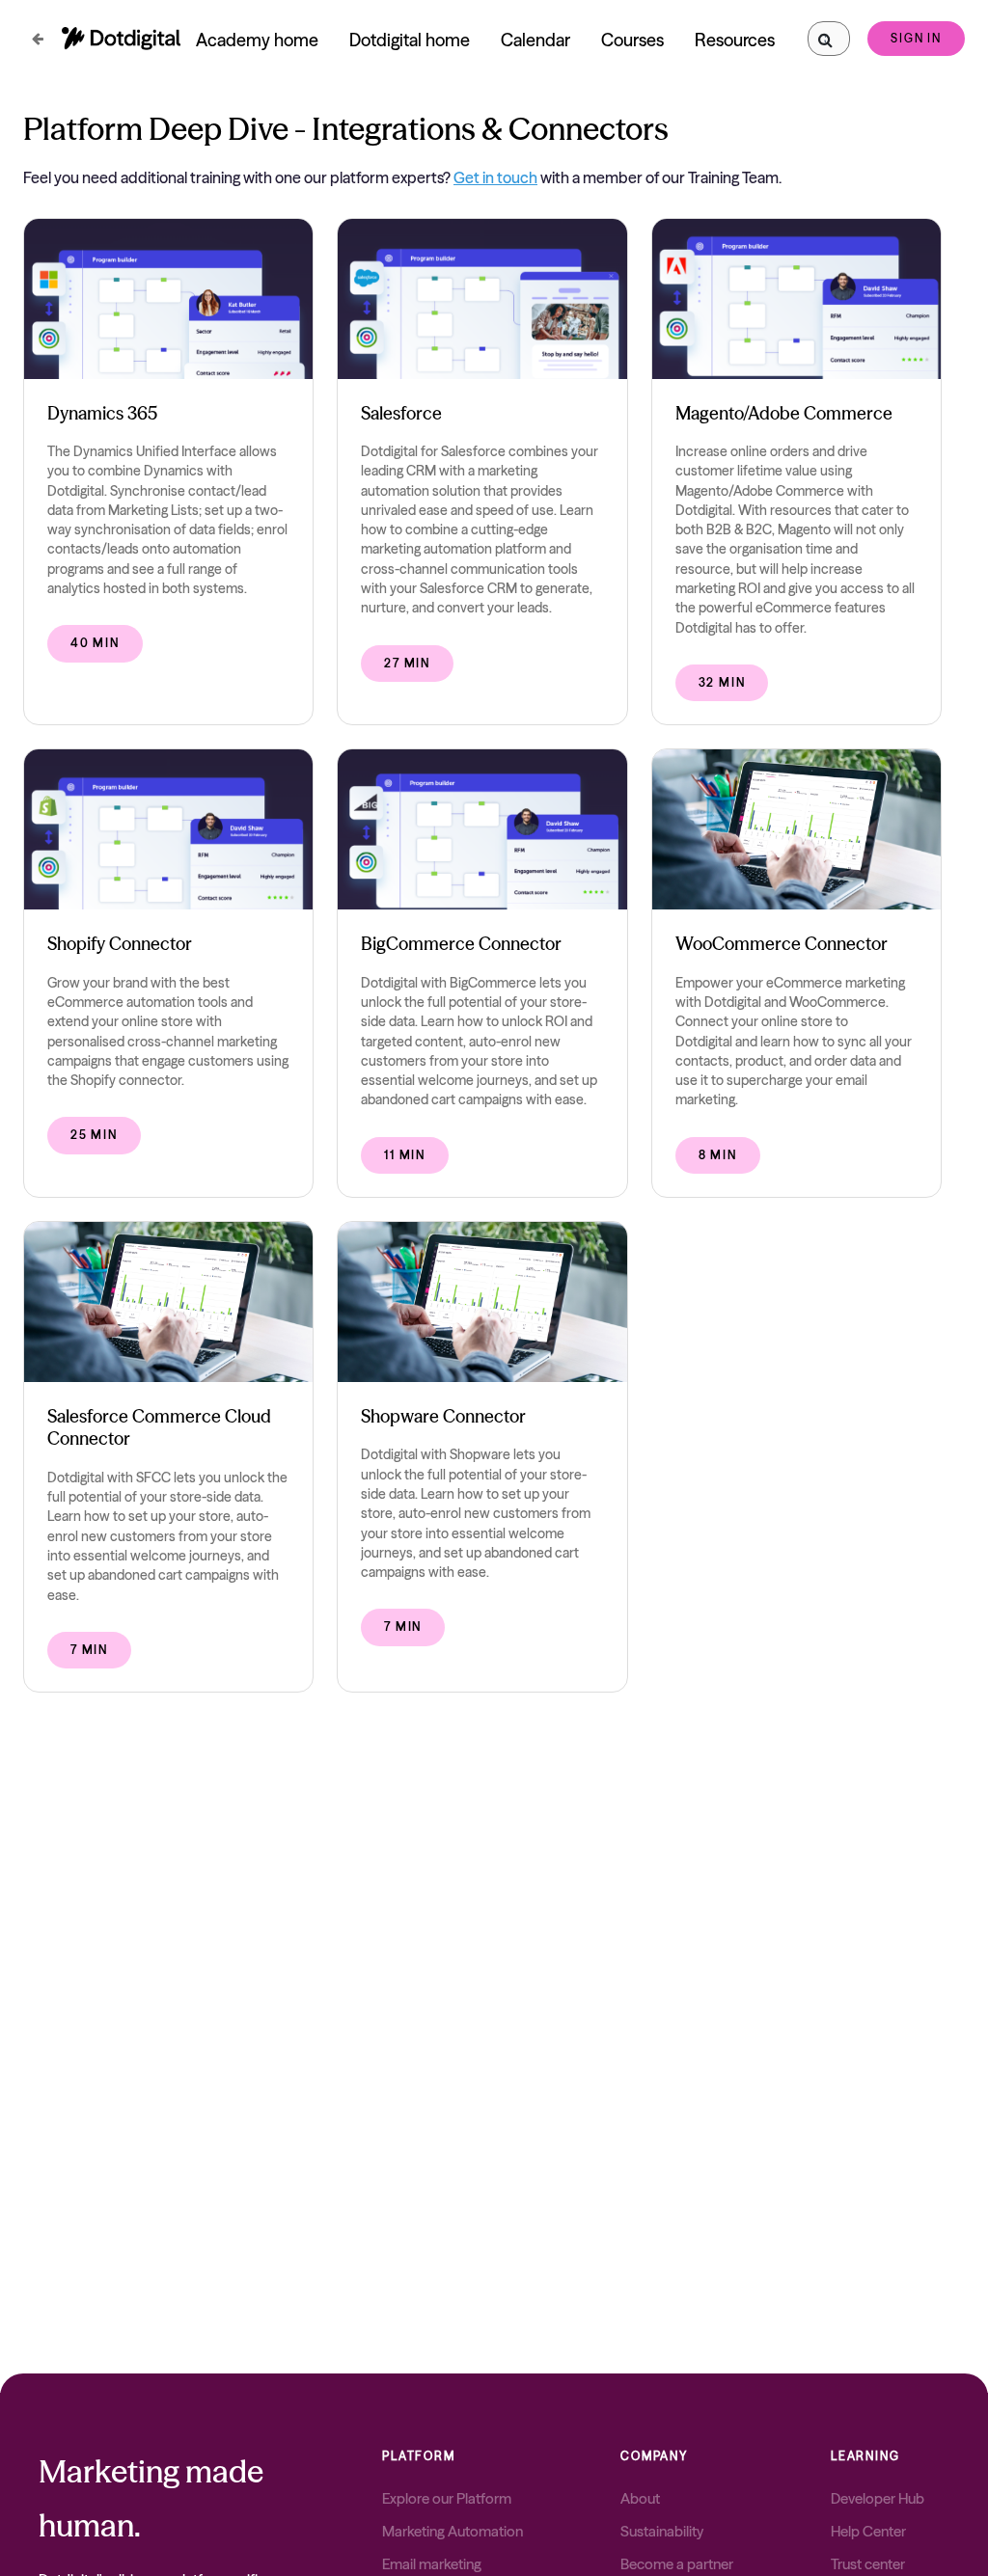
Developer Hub (878, 2498)
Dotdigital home (410, 40)
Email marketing (432, 2564)
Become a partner (677, 2564)
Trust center (868, 2564)
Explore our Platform (447, 2498)
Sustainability (662, 2531)
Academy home (257, 40)
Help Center (868, 2531)
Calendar (535, 40)
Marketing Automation (453, 2531)
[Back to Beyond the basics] (38, 39)
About (640, 2498)
